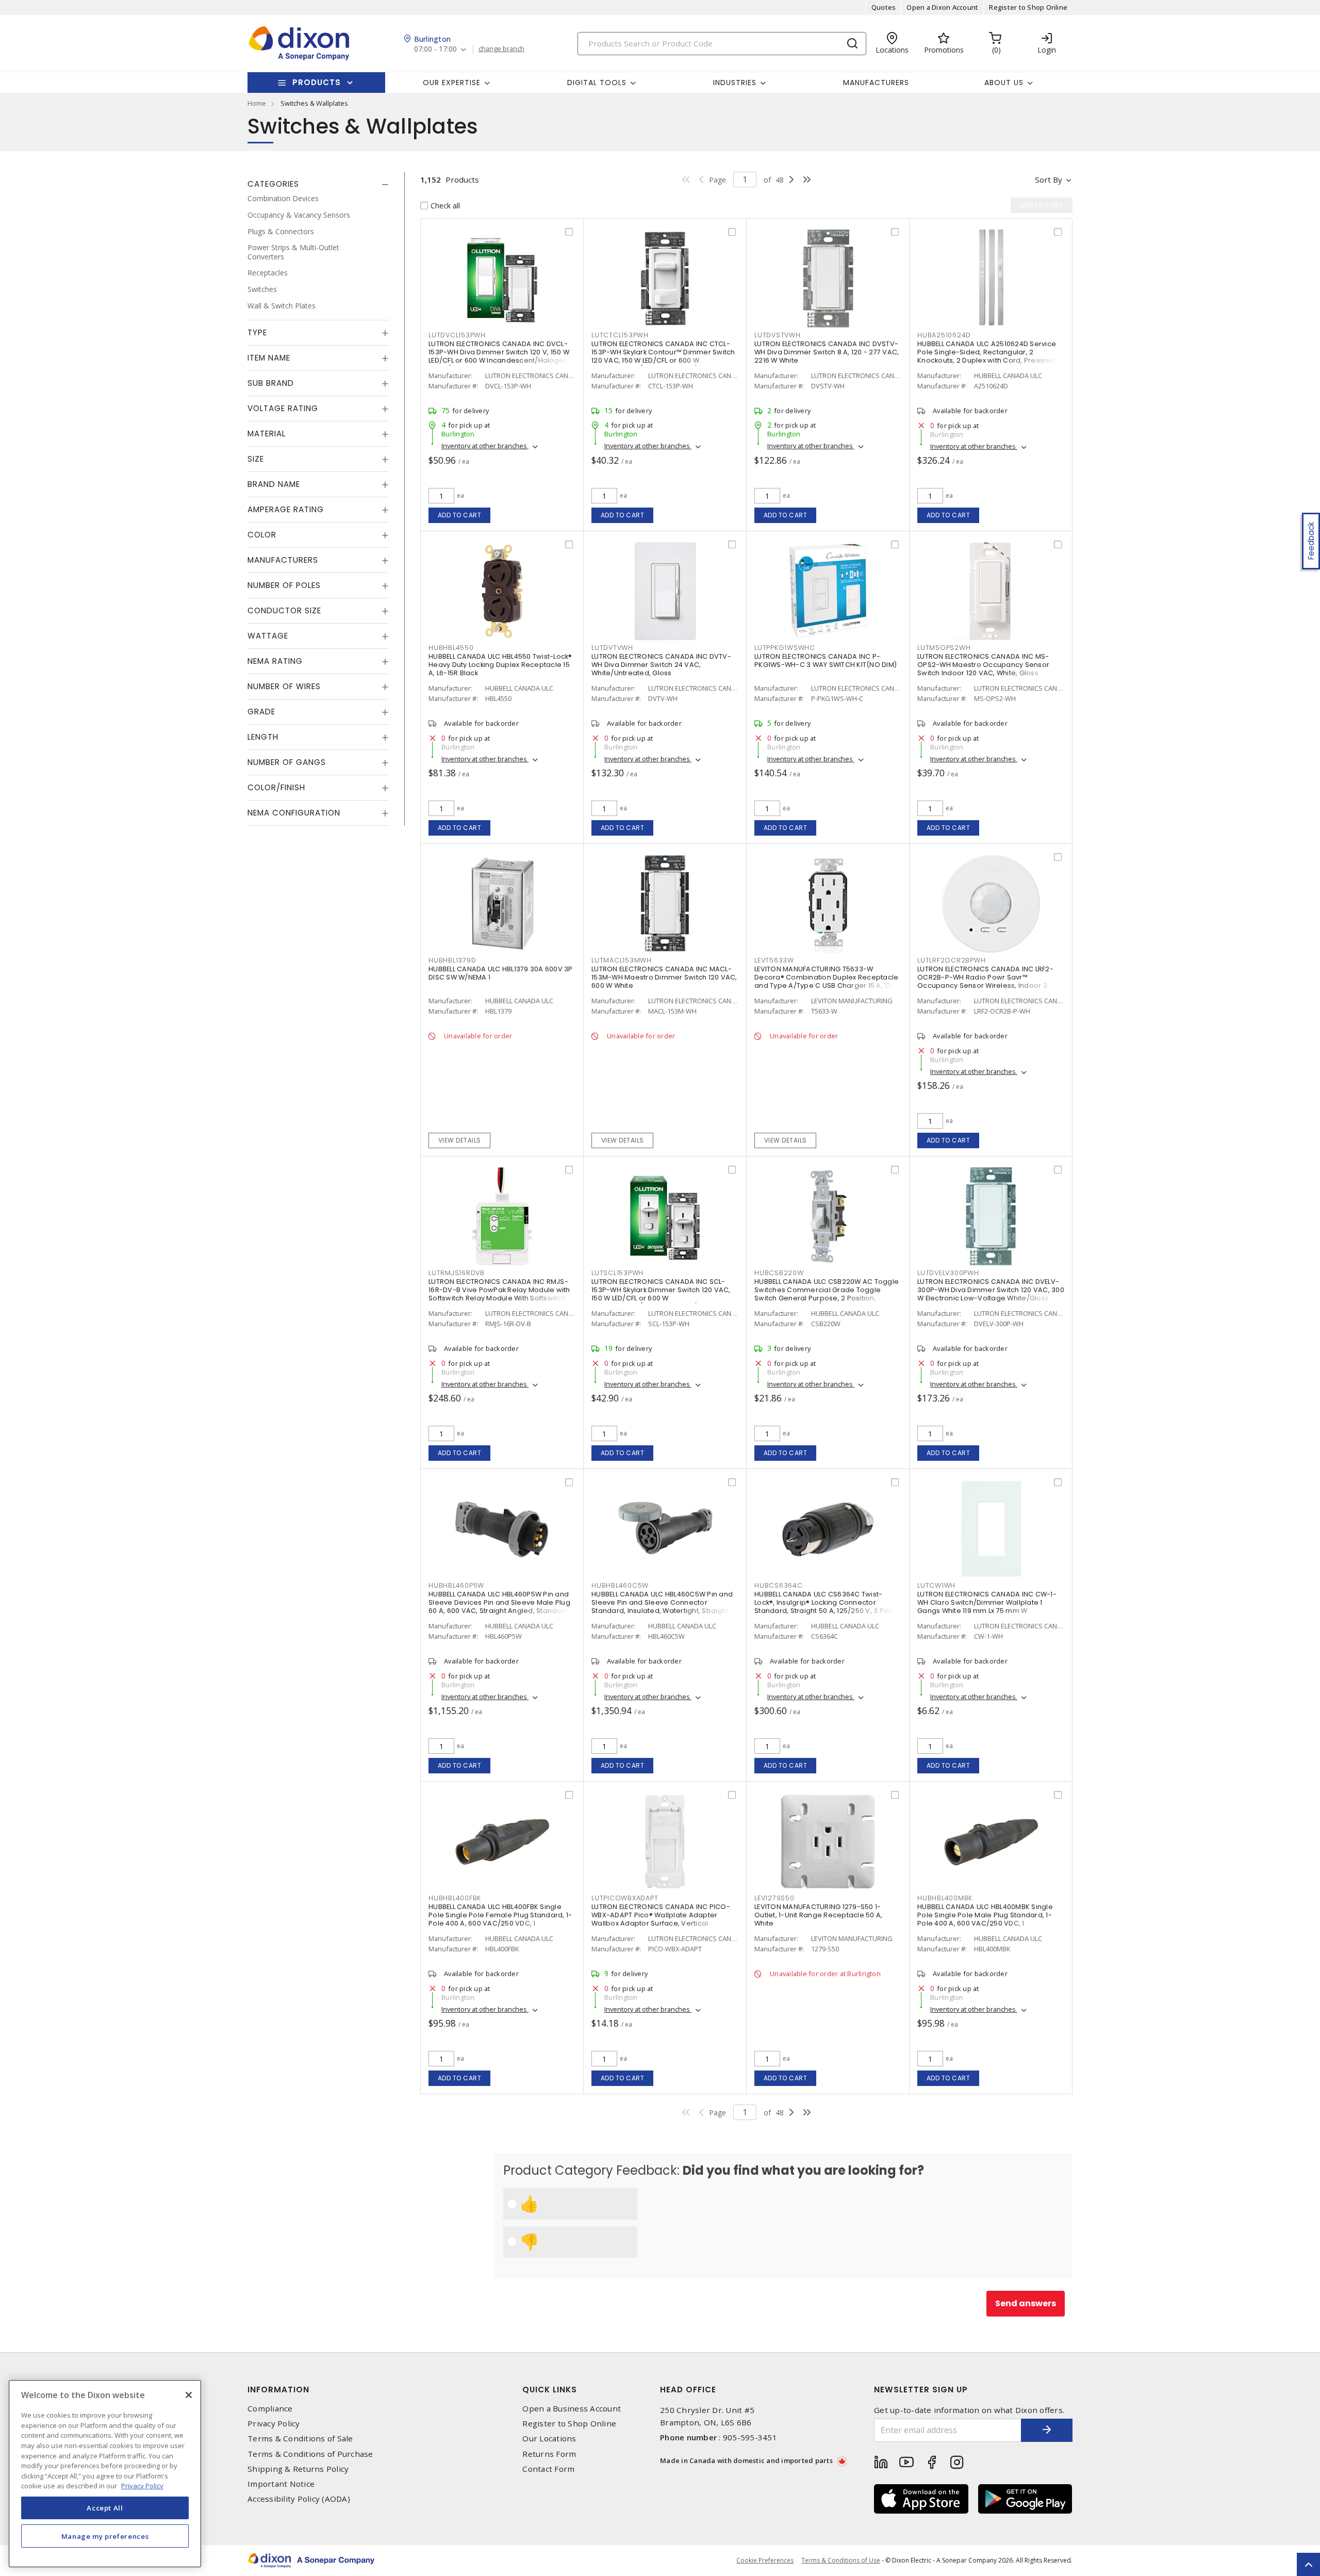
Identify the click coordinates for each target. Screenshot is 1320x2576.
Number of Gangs (287, 762)
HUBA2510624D (944, 335)
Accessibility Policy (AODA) (299, 2499)
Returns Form (549, 2454)
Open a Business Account (572, 2409)
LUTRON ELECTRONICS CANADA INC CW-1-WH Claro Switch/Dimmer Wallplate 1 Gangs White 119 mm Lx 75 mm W (987, 1602)
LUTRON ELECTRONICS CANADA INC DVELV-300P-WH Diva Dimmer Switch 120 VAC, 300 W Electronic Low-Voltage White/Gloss (991, 1290)
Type (257, 332)
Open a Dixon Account (942, 7)
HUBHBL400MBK (945, 1898)
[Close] (189, 2395)
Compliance (270, 2409)
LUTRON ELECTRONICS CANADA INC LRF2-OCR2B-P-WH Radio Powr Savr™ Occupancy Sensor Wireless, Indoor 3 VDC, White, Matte (985, 981)
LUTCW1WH (936, 1585)
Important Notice (281, 2484)
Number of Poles (284, 585)
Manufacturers (876, 83)
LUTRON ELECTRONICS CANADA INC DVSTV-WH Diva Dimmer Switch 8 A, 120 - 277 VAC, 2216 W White (827, 352)
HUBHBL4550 (451, 648)
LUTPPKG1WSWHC (785, 648)
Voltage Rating (283, 408)
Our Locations (549, 2439)
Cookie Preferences (765, 2561)
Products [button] (317, 82)
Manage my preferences (105, 2536)
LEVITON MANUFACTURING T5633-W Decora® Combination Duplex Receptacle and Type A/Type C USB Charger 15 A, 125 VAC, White (826, 981)
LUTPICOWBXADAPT (625, 1898)
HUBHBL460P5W (456, 1585)
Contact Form (548, 2469)
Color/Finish (276, 787)
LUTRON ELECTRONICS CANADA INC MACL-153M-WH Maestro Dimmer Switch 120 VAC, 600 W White (664, 977)
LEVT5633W (774, 960)
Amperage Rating (286, 509)
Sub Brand (271, 383)
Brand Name (274, 484)
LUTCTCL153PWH (620, 335)
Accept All (105, 2508)
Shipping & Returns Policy (298, 2469)
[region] (105, 2474)
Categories (273, 184)
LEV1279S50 (774, 1898)
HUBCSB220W (779, 1273)
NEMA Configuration (294, 813)
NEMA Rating (275, 661)
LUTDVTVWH (612, 648)
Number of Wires (284, 686)
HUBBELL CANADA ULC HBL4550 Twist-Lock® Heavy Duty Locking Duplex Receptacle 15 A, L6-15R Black (500, 665)
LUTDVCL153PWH (457, 335)
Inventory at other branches (485, 446)
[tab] (318, 184)
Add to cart (460, 515)
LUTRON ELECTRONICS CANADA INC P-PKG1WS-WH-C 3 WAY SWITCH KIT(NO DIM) (826, 661)
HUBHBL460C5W (620, 1585)
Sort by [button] (1049, 180)
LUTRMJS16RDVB (457, 1273)
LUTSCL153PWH (617, 1273)
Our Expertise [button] (452, 83)
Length (263, 737)
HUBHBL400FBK (455, 1898)
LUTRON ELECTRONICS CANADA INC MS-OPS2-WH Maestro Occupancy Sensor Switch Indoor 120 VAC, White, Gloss (983, 665)
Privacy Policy (274, 2424)
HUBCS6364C (779, 1585)
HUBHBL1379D (452, 960)
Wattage (268, 636)
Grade (261, 712)
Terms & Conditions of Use (841, 2560)
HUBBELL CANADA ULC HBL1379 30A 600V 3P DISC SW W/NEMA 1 (501, 973)
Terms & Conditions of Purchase (310, 2454)
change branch (501, 49)
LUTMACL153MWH (622, 960)
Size (256, 459)
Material (267, 434)
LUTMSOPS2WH (944, 648)
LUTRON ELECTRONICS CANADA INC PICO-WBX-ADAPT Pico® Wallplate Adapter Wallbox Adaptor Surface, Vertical (661, 1915)
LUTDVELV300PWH (948, 1273)
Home (257, 103)
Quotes (884, 7)
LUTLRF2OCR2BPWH (951, 960)
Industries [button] (735, 83)
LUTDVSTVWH (778, 335)
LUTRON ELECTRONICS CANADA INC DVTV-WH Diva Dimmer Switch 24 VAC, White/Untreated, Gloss (661, 665)
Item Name (269, 358)
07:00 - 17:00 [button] (435, 49)
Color (262, 535)
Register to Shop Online (1028, 7)
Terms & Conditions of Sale (300, 2439)
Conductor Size (284, 610)
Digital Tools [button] (597, 83)
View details (460, 1140)
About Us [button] (1004, 83)
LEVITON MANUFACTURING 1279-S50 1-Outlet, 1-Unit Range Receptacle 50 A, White (818, 1915)
